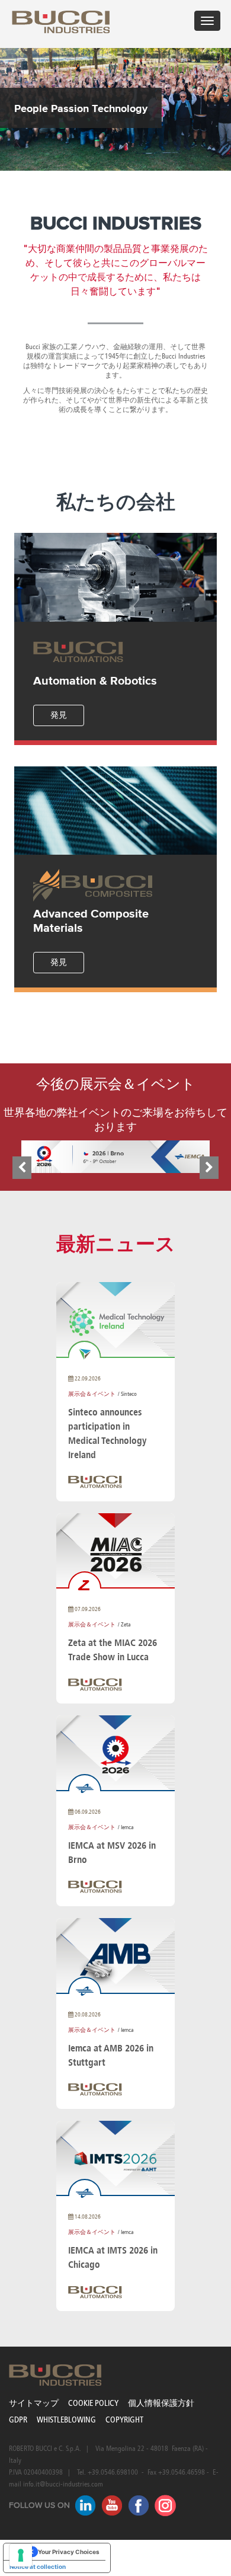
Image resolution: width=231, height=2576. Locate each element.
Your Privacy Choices (69, 2552)
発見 (59, 715)
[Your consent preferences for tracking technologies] (21, 2555)
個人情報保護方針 (161, 2403)
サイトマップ (34, 2403)
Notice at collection (38, 2567)
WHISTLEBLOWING (66, 2420)
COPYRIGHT (124, 2420)
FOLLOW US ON (39, 2505)
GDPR (18, 2420)
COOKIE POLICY (93, 2403)
